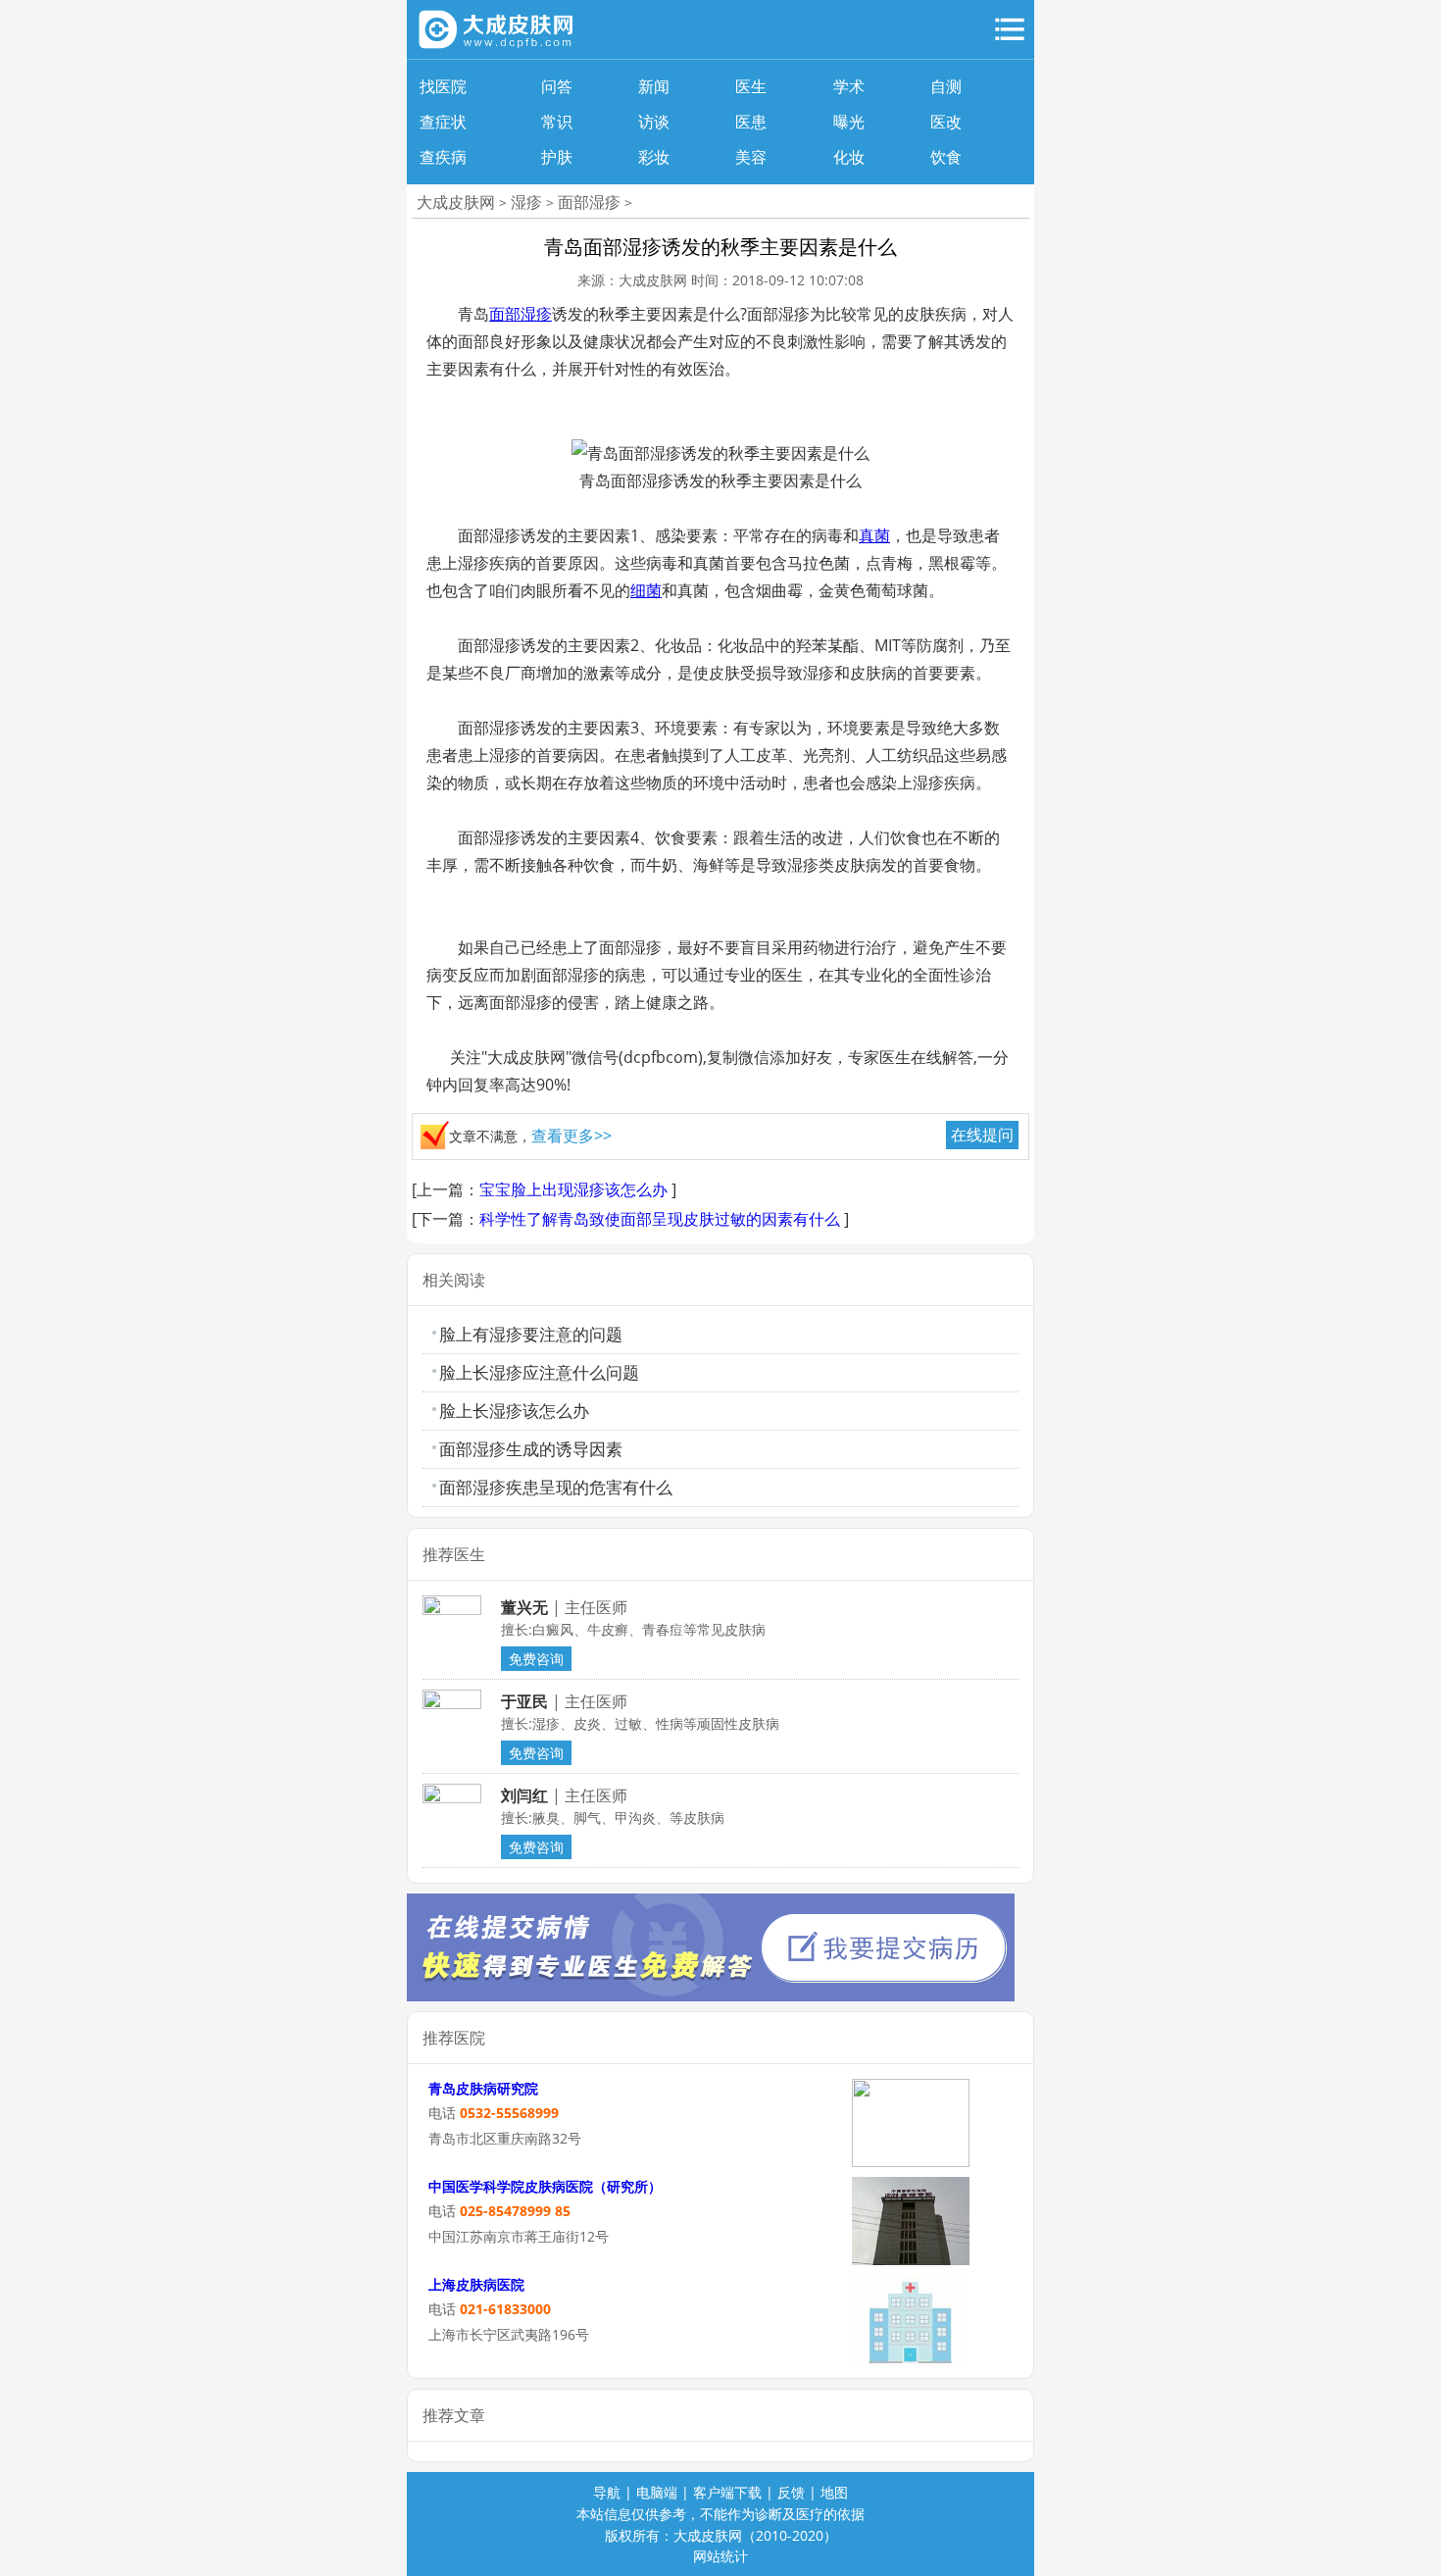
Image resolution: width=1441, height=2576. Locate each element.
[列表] (1010, 29)
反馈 (791, 2492)
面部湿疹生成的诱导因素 (531, 1449)
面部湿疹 (589, 202)
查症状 (443, 122)
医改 (946, 122)
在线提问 (982, 1135)
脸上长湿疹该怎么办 (514, 1411)
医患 (751, 122)
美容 (751, 157)
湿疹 (526, 202)
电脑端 (657, 2492)
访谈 (654, 122)
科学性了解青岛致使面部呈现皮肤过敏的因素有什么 (660, 1219)
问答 (557, 86)
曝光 (849, 122)
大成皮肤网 (456, 202)
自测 (946, 86)
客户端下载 (727, 2492)
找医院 (443, 86)
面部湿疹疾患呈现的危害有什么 (556, 1487)
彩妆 (654, 157)
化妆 (849, 157)
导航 (607, 2492)
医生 (751, 86)
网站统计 (720, 2556)
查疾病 (443, 157)
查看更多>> (571, 1136)
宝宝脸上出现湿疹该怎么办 (573, 1189)
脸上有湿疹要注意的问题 (531, 1334)
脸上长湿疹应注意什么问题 (539, 1372)
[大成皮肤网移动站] (497, 29)
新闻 (654, 86)
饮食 (946, 157)
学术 (849, 86)
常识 (557, 122)
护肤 (557, 157)
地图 (834, 2492)
